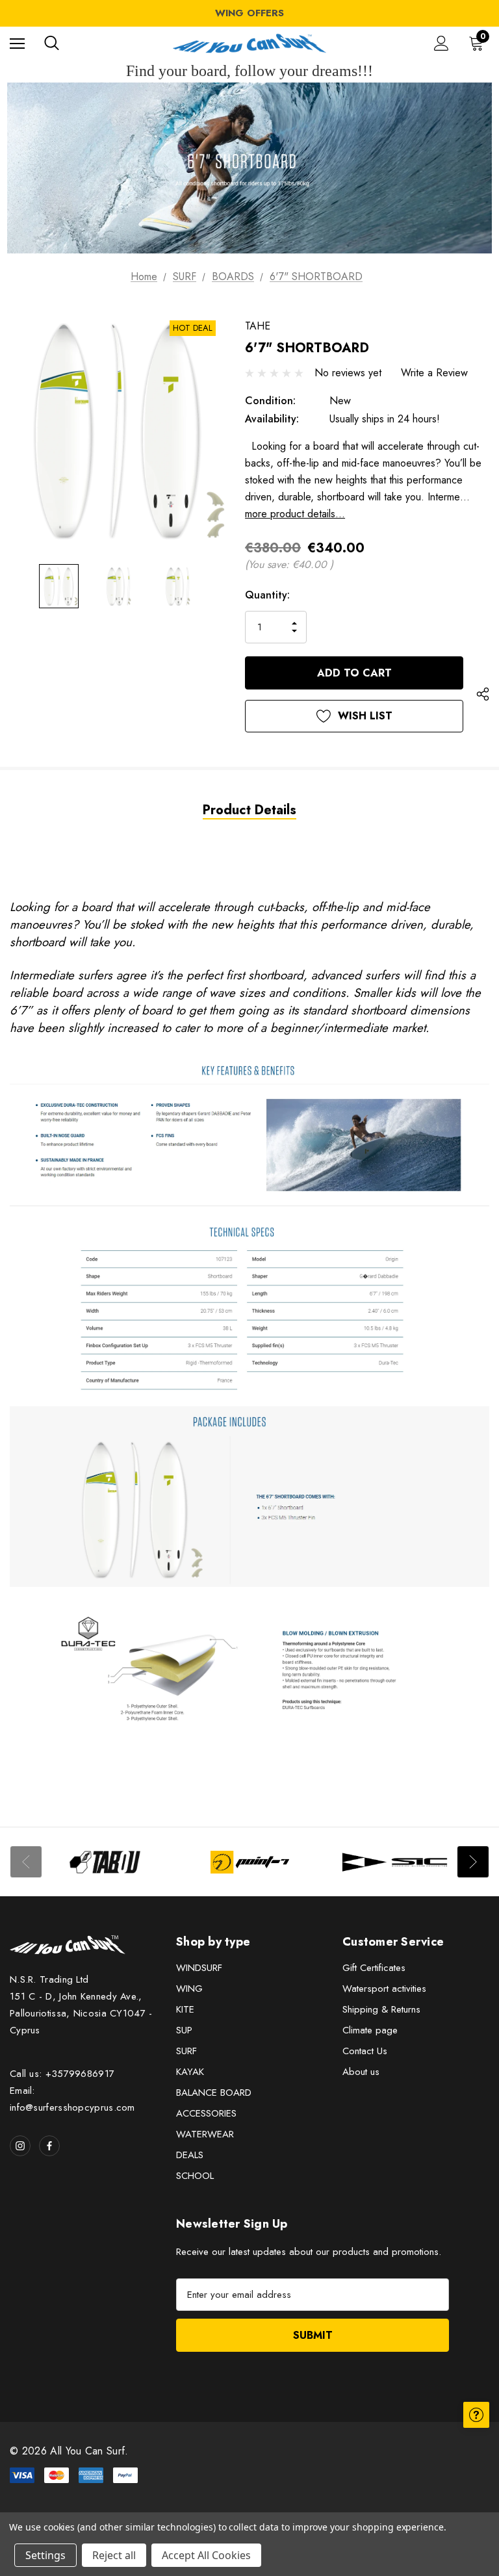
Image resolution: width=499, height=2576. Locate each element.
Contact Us (365, 2051)
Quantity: (267, 595)
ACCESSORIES (206, 2113)
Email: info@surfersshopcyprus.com (72, 2099)
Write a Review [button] (434, 373)
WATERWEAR (205, 2134)
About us (361, 2072)
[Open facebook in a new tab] (49, 2146)
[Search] (52, 43)
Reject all (114, 2555)
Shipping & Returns (381, 2009)
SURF (186, 2051)
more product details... (295, 514)
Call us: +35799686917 (62, 2074)
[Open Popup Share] (483, 695)
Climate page (370, 2030)
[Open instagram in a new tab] (20, 2146)
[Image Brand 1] (105, 1862)
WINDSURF (199, 1968)
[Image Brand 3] (395, 1862)
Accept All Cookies (206, 2555)
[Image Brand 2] (250, 1862)
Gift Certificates (374, 1968)
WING (189, 1989)
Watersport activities (384, 1989)
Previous (26, 1862)
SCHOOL (195, 2176)
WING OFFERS (249, 13)
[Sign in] (441, 43)
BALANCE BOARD (214, 2093)
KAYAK (190, 2072)
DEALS (190, 2155)
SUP (184, 2030)
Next (473, 1862)
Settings (45, 2555)
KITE (185, 2009)
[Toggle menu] (17, 43)
